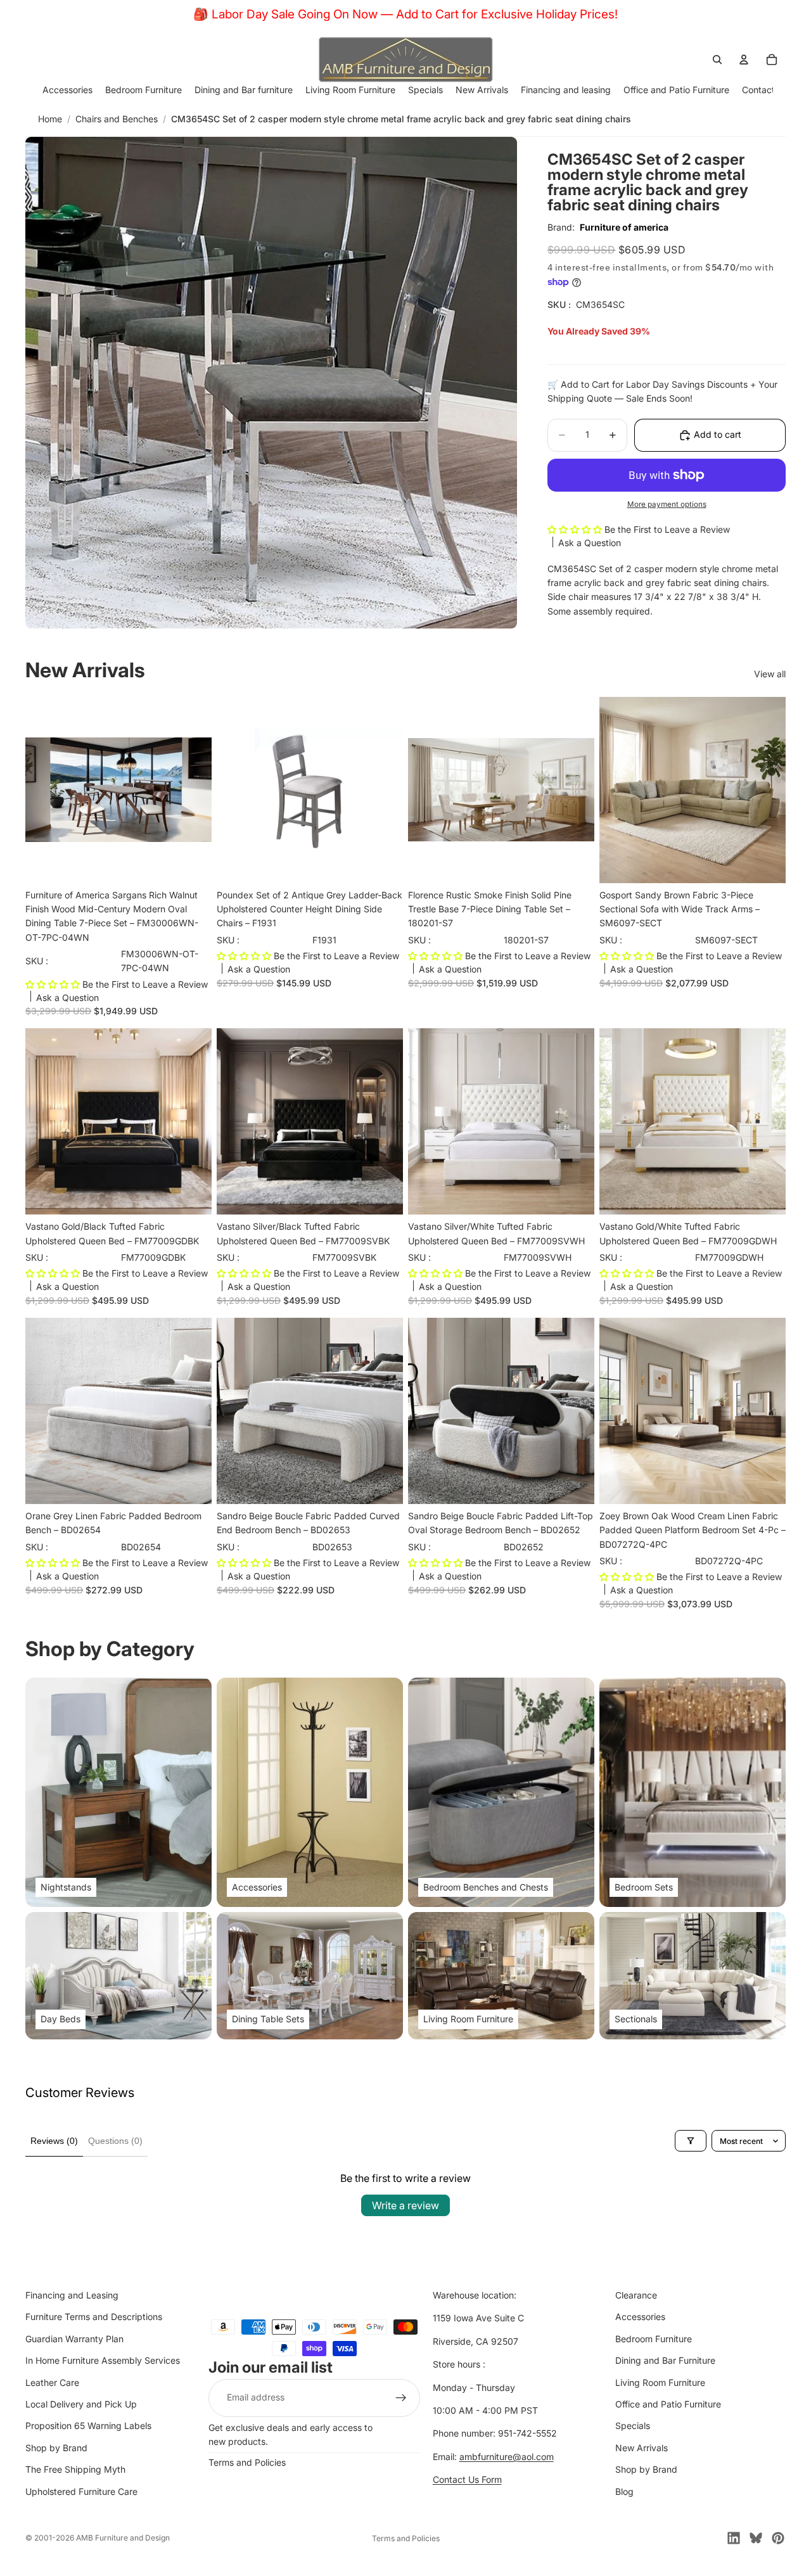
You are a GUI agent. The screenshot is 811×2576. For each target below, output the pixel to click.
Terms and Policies (247, 2462)
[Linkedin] (734, 2538)
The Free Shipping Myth (75, 2469)
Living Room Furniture (660, 2382)
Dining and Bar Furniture (665, 2360)
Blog (624, 2491)
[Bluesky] (756, 2538)
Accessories (640, 2317)
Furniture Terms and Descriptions (94, 2317)
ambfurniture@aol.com (507, 2457)
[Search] (717, 60)
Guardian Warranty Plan (74, 2339)
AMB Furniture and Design (123, 2538)
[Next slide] (193, 790)
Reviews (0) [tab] (54, 2141)
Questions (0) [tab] (115, 2141)
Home (50, 119)
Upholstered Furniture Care (81, 2491)
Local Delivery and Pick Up (81, 2404)
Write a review (405, 2205)
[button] (576, 529)
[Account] (744, 60)
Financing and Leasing (72, 2295)
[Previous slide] (44, 790)
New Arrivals (642, 2448)
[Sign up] (401, 2398)
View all (770, 674)
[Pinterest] (778, 2538)
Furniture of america (624, 227)
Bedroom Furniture (654, 2339)
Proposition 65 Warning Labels (88, 2426)
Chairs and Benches (117, 119)
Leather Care (52, 2382)
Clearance (636, 2295)
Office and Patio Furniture (668, 2404)
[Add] (192, 864)
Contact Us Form (467, 2479)
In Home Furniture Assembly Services (103, 2360)
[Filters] (691, 2141)
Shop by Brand (56, 2448)
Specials (633, 2426)
